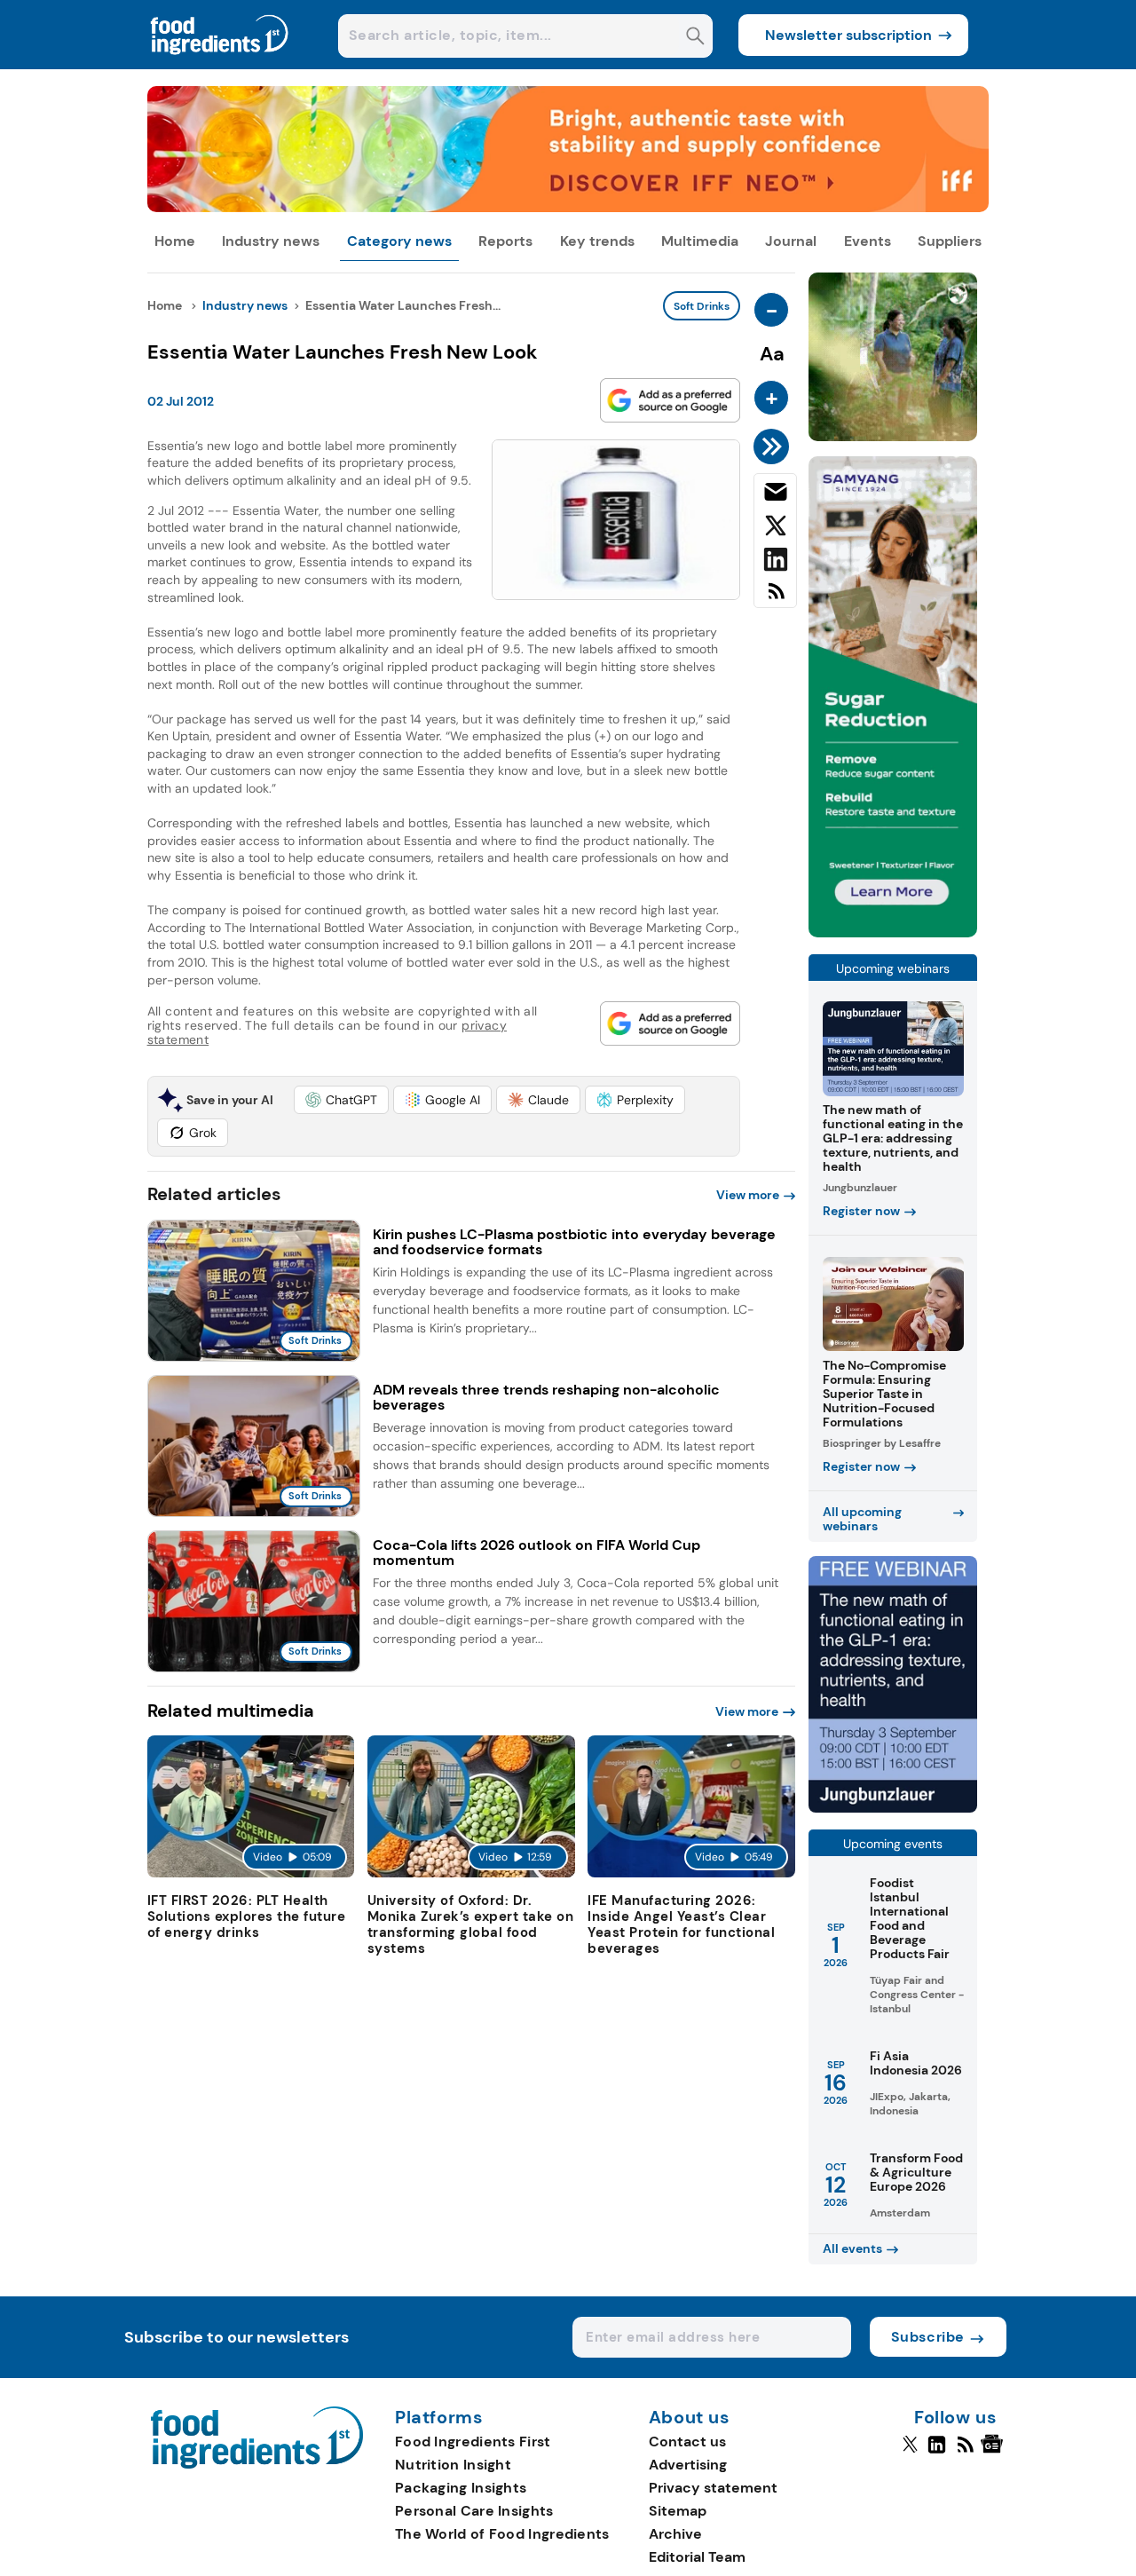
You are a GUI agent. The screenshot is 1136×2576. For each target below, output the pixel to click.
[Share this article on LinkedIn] (775, 563)
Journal (791, 241)
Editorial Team (697, 2557)
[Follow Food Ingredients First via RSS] (965, 2452)
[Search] (695, 38)
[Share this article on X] (775, 529)
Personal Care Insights (474, 2511)
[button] (341, 1100)
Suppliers (950, 241)
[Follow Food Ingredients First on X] (910, 2452)
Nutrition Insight (453, 2465)
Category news (399, 241)
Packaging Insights (461, 2488)
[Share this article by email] (775, 495)
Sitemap (678, 2511)
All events (852, 2248)
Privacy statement (713, 2488)
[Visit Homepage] (220, 64)
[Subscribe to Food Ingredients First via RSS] (775, 598)
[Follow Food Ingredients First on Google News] (994, 2452)
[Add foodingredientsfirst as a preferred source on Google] (670, 400)
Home (175, 241)
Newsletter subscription (848, 35)
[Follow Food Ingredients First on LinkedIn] (937, 2452)
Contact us (687, 2442)
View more (748, 1195)
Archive (675, 2534)
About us (690, 2418)
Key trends (597, 241)
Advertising (688, 2465)
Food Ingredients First (473, 2442)
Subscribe (928, 2337)
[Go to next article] (774, 446)
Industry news (271, 241)
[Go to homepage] (257, 2464)
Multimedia (700, 241)
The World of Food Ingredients (502, 2534)
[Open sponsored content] (568, 207)
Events (868, 241)
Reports (505, 241)
